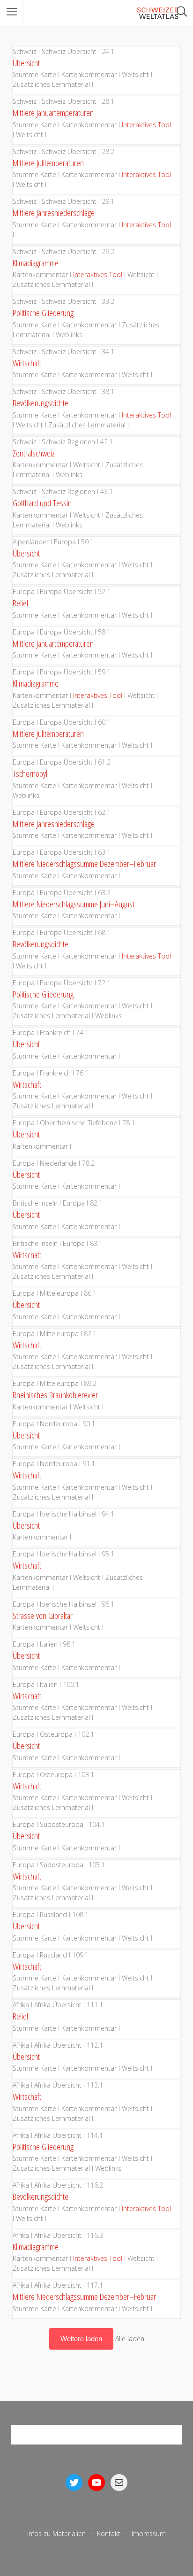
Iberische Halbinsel (68, 1514)
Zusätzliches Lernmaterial (51, 84)
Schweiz (25, 51)
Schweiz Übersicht (69, 51)
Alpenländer (31, 542)
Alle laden (130, 2339)
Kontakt (109, 2533)
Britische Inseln (35, 1203)
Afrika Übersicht (58, 2005)
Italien (49, 1644)
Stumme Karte (34, 74)
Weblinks (69, 335)
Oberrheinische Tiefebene (78, 1123)
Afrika (21, 2005)
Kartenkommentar (89, 74)
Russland (53, 1915)
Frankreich (55, 1033)
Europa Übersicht (66, 592)
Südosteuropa (62, 1824)
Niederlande (58, 1163)
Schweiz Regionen (68, 442)
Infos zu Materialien (56, 2533)
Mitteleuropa (59, 1293)
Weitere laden (81, 2339)
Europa (65, 542)
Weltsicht (135, 74)
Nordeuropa (59, 1424)
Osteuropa (56, 1734)
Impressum (149, 2533)
